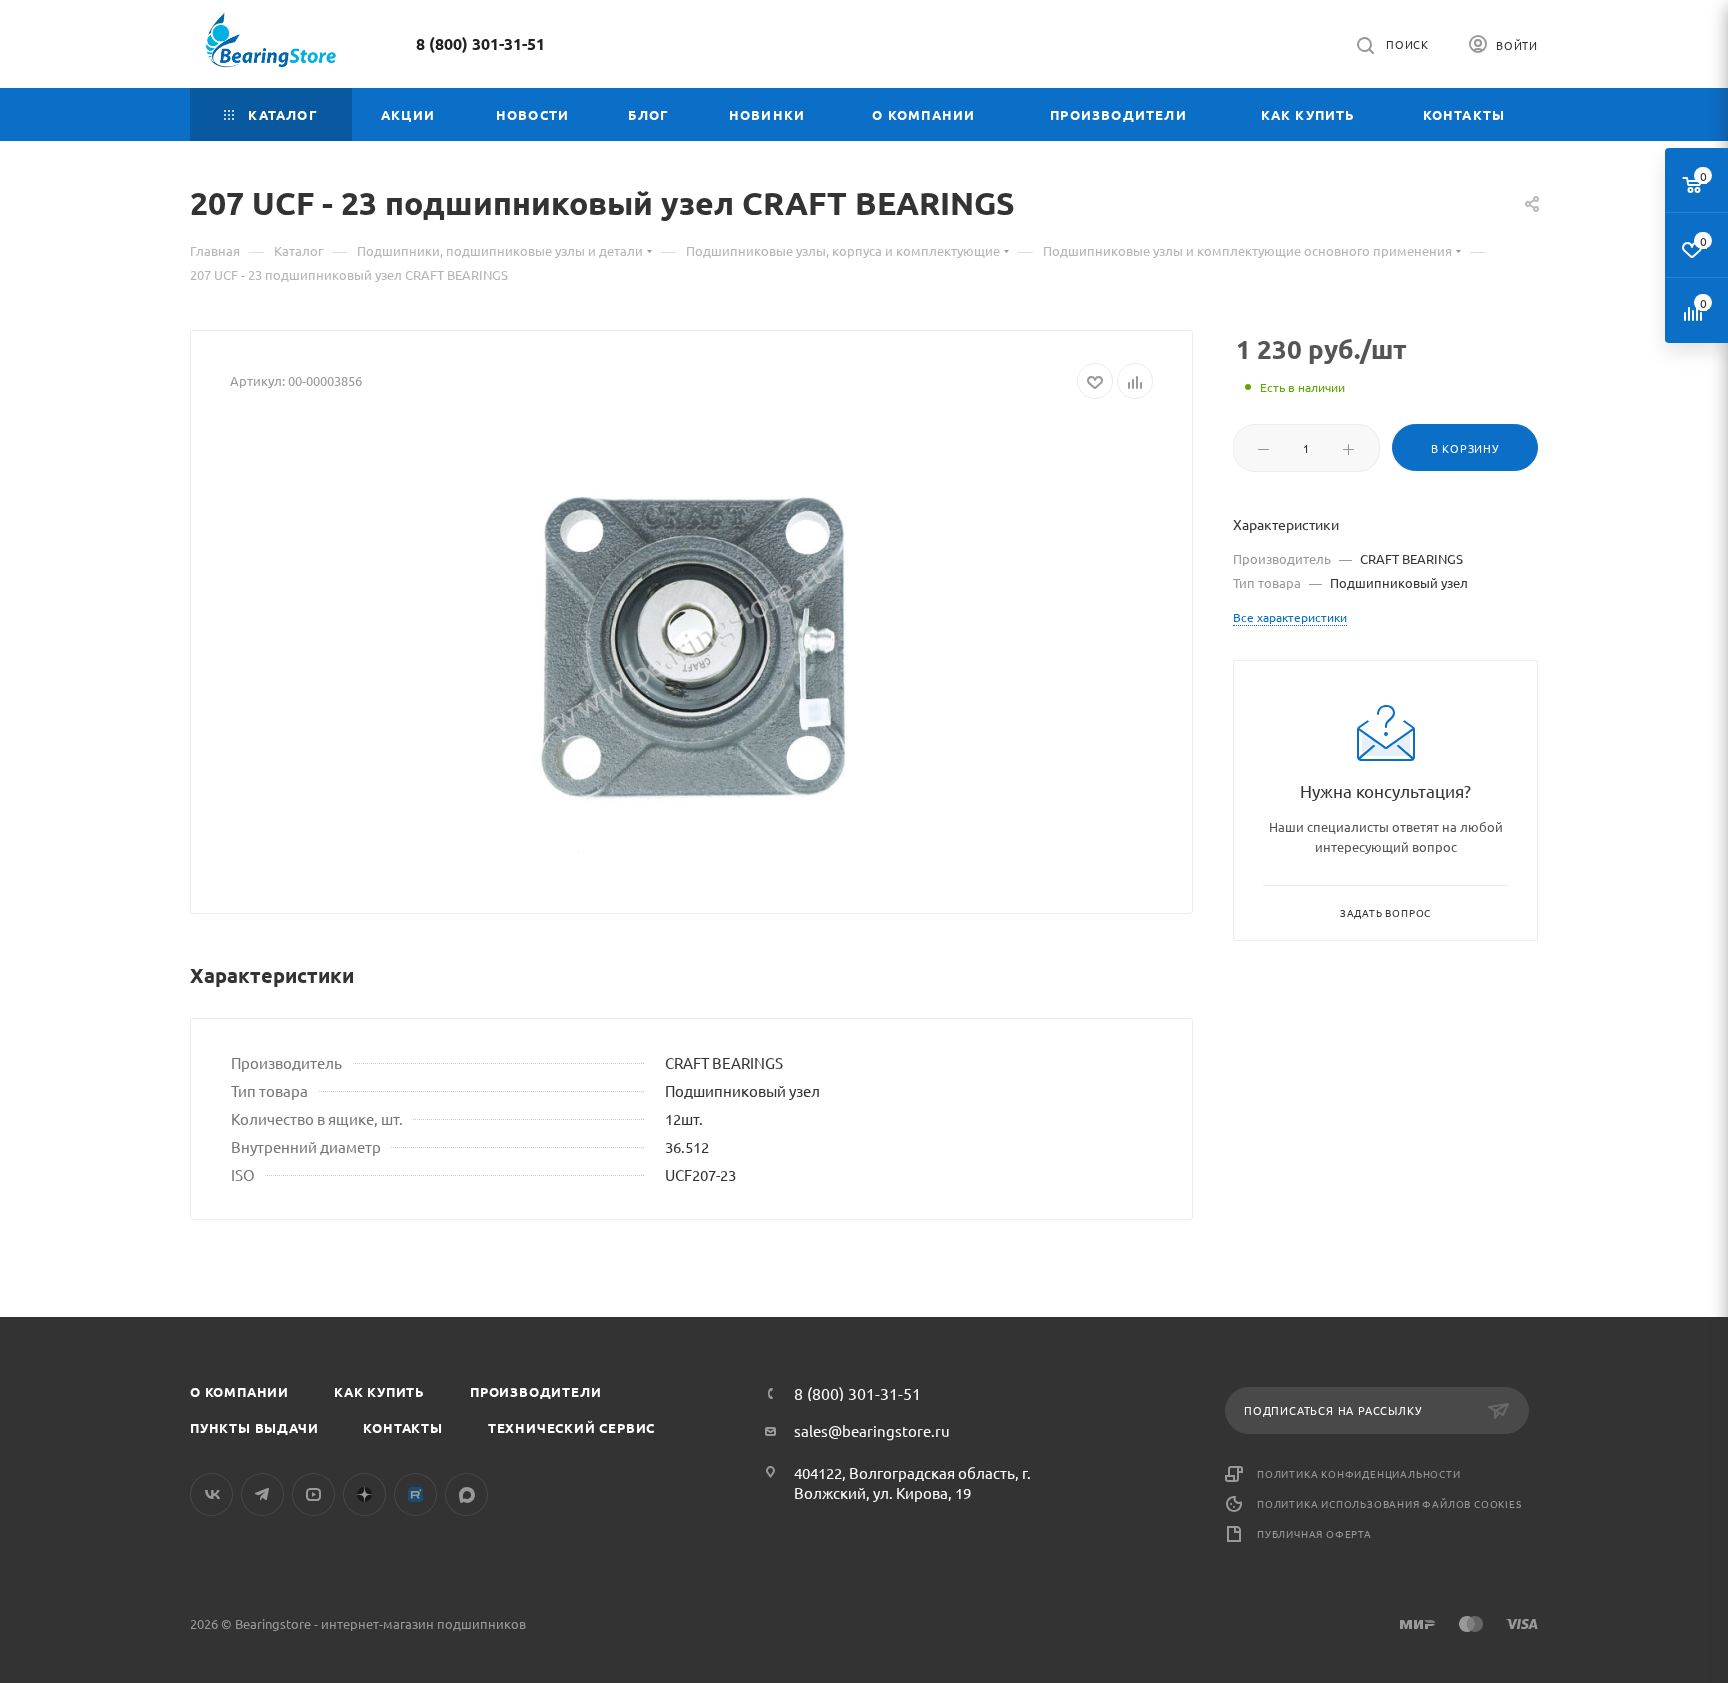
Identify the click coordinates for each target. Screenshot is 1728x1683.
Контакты (402, 1427)
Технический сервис (571, 1427)
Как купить (379, 1391)
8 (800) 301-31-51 (480, 43)
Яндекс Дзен (364, 1494)
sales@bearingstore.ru (872, 1430)
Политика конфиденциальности (1359, 1473)
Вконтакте (211, 1494)
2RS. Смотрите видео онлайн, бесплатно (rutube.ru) (415, 1494)
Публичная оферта (1314, 1533)
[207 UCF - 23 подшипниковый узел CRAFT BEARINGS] (692, 649)
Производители (535, 1391)
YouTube (313, 1494)
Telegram (262, 1494)
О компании (239, 1391)
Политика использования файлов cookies (1389, 1503)
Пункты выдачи (254, 1427)
